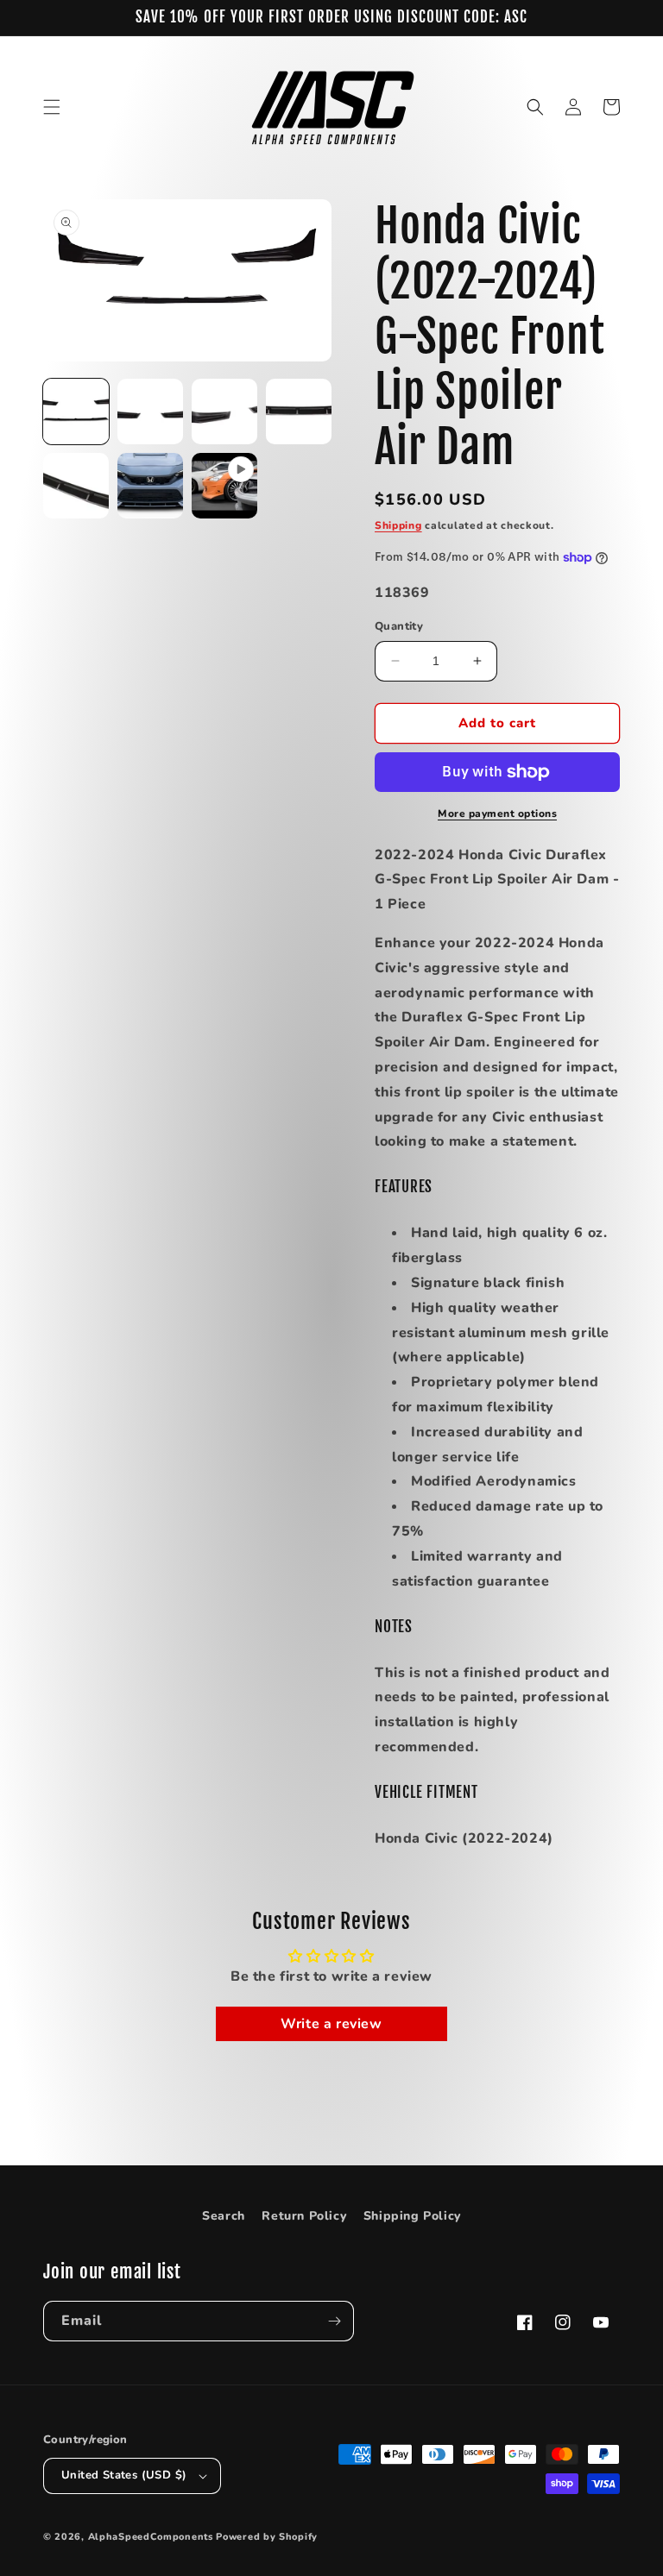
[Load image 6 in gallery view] (150, 486)
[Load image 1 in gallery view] (76, 412)
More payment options (497, 814)
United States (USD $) (124, 2475)
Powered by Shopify (267, 2537)
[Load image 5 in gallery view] (76, 486)
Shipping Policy (412, 2216)
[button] (52, 107)
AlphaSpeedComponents (151, 2537)
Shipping (398, 525)
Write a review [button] (331, 2024)
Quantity (399, 626)
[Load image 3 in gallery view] (224, 412)
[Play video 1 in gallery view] (224, 486)
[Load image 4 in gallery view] (299, 412)
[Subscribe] (334, 2321)
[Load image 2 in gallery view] (150, 412)
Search (224, 2216)
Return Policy (304, 2216)
